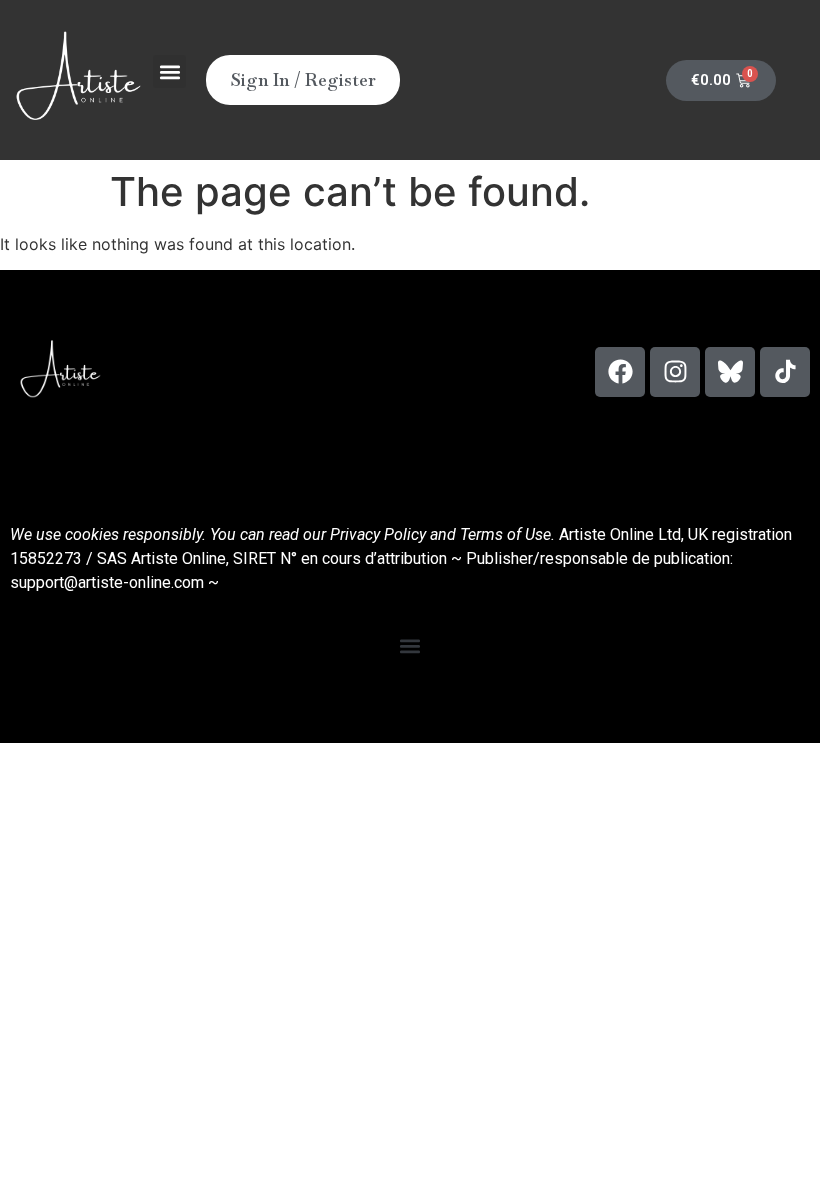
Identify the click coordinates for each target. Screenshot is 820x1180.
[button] (169, 71)
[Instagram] (675, 372)
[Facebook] (620, 372)
